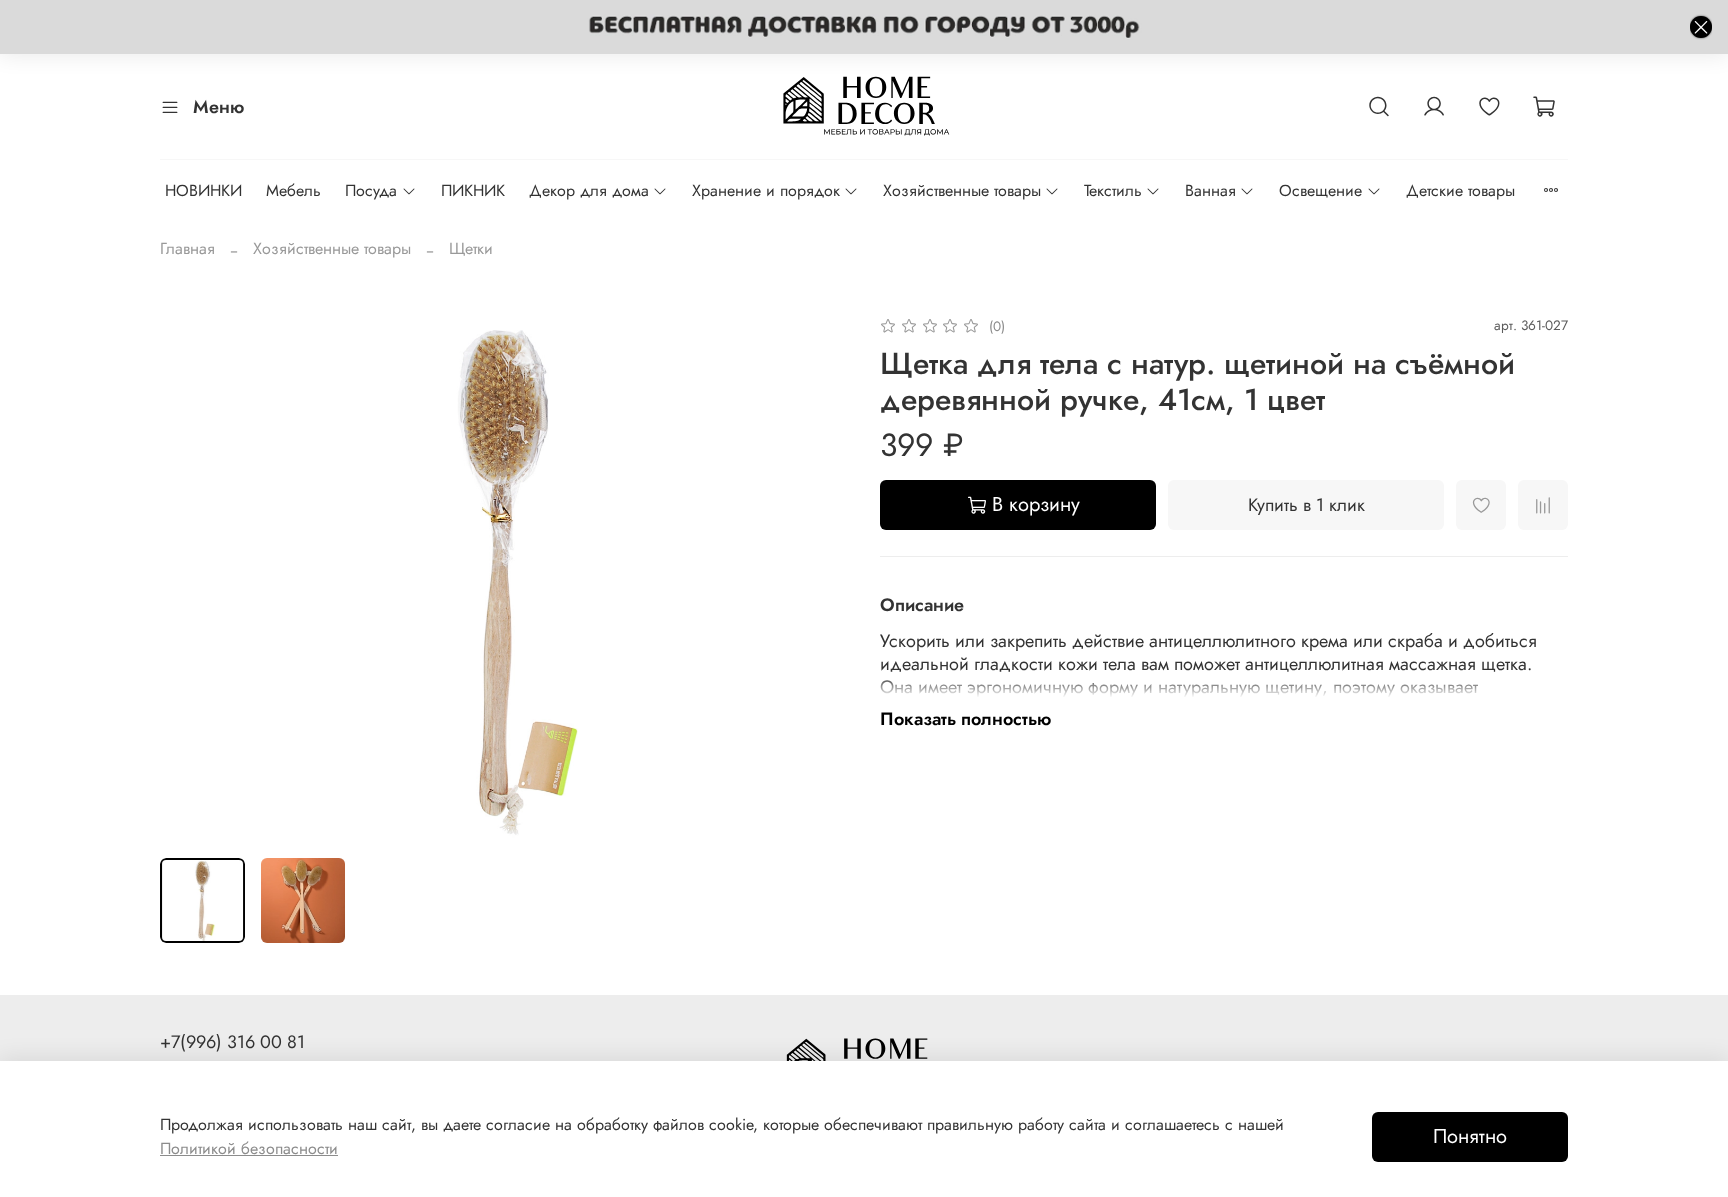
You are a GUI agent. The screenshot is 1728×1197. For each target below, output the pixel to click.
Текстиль (1113, 190)
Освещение (1320, 190)
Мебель (293, 190)
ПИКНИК (473, 190)
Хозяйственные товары (962, 190)
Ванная (1210, 190)
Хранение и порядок (766, 190)
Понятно (1470, 1136)
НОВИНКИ (203, 190)
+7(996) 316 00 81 (232, 1042)
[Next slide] (816, 578)
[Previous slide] (192, 578)
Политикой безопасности (249, 1148)
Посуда (371, 190)
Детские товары (1460, 190)
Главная (187, 248)
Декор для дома (589, 190)
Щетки (471, 248)
